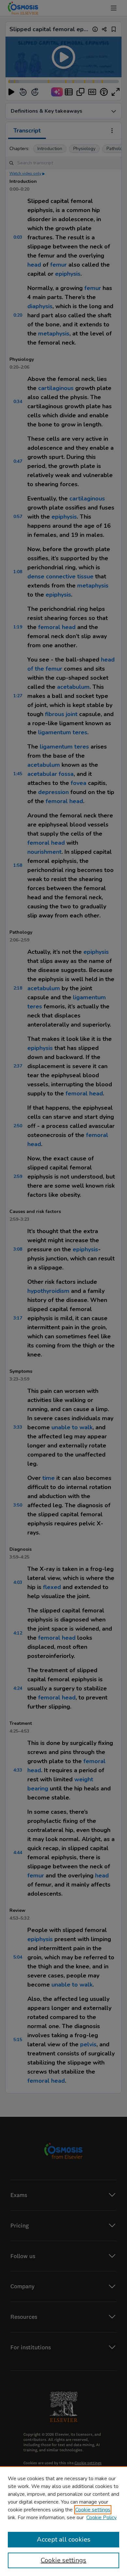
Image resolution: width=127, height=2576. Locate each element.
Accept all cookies (64, 2539)
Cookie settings (93, 2510)
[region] (63, 2521)
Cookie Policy (101, 2518)
